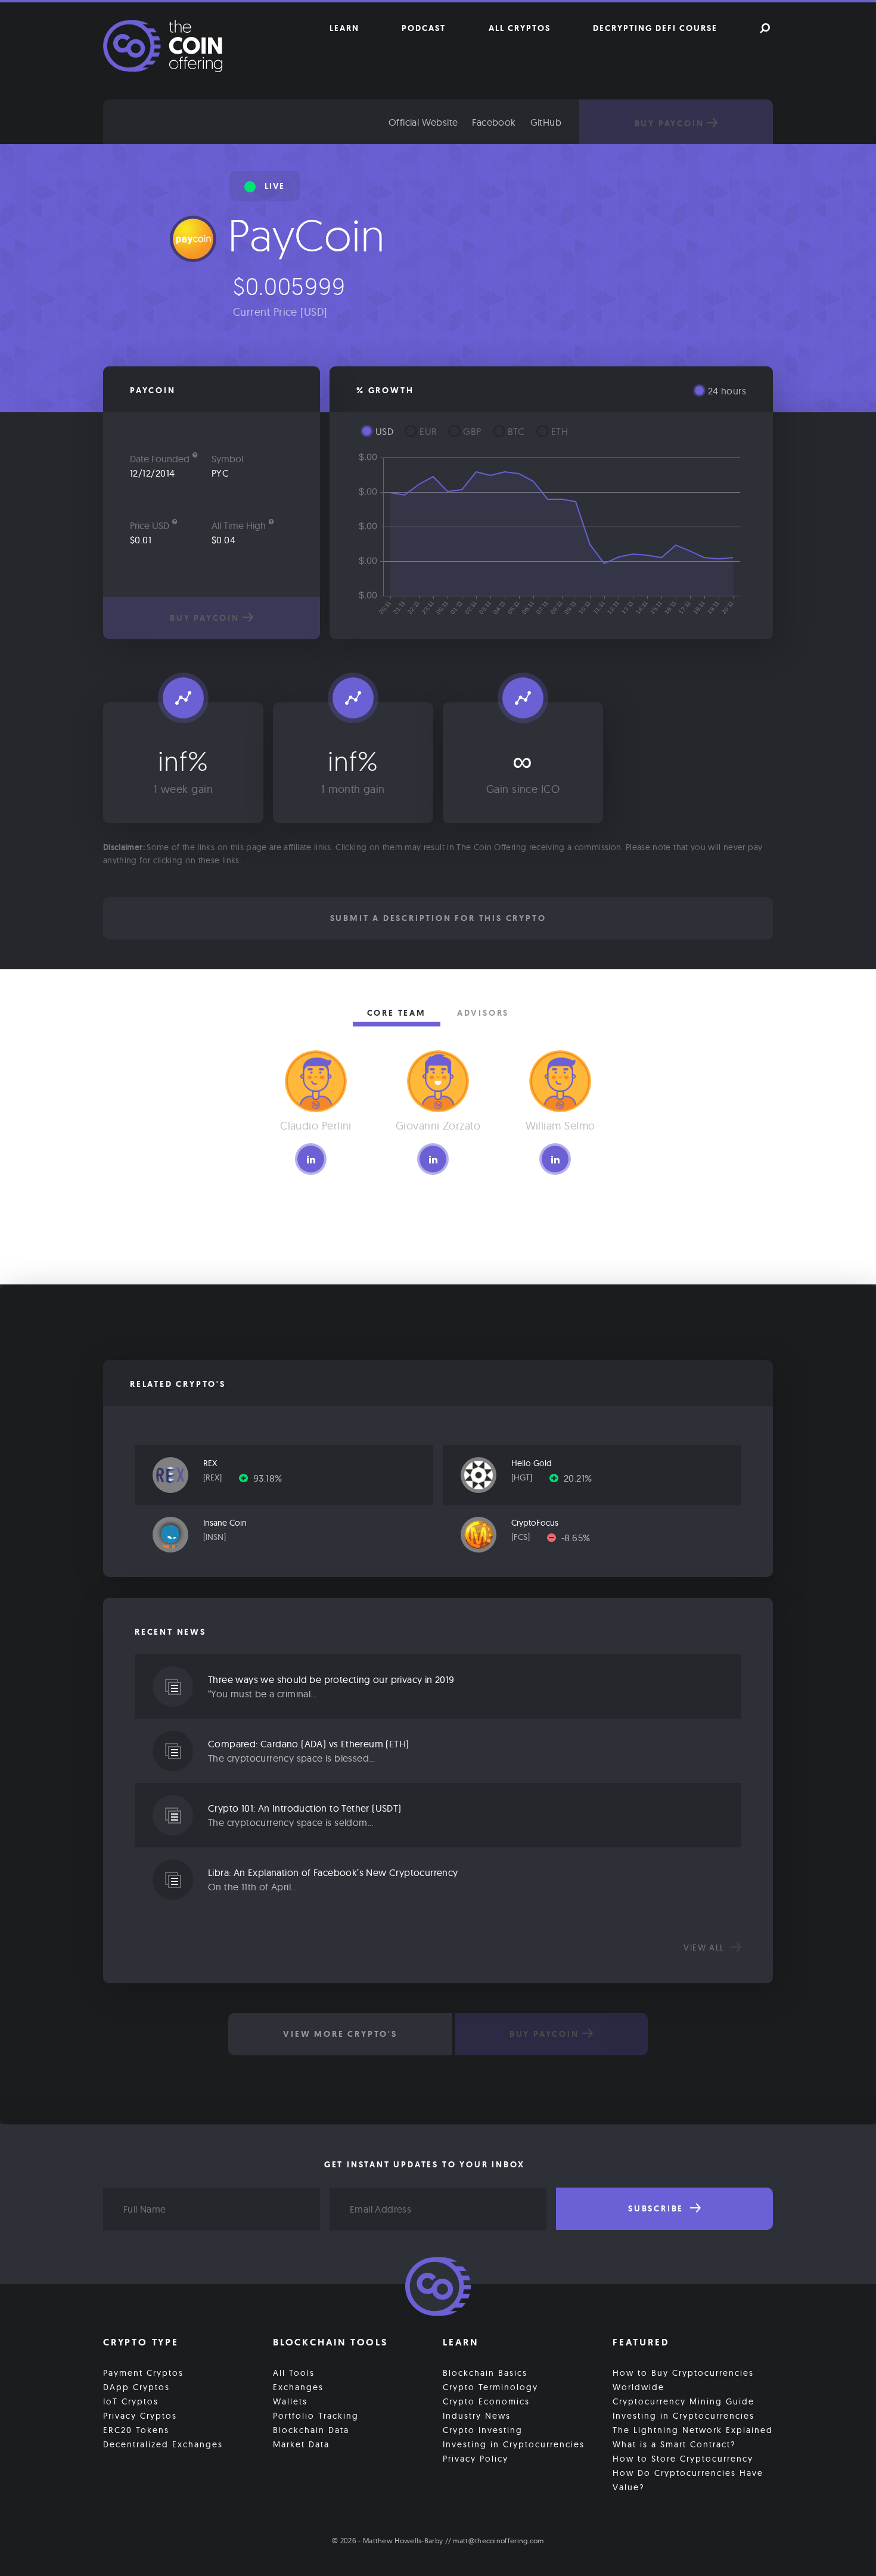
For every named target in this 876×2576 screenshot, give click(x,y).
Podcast (424, 28)
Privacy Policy (476, 2459)
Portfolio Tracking (316, 2416)
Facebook (494, 122)
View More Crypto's (340, 2034)
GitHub (546, 122)
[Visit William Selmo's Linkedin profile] (555, 1159)
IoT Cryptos (131, 2401)
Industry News (477, 2416)
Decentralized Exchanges (163, 2444)
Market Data (301, 2444)
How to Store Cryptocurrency (683, 2459)
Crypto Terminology (490, 2387)
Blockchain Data (311, 2430)
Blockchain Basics (485, 2373)
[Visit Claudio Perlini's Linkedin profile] (311, 1159)
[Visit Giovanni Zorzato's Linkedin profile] (433, 1159)
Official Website (423, 122)
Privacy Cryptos (140, 2416)
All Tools (294, 2373)
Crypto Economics (486, 2401)
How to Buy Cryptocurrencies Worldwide (683, 2380)
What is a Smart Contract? (674, 2444)
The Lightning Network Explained (693, 2430)
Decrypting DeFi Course (655, 28)
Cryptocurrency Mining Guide (684, 2401)
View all (706, 1947)
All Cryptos (520, 28)
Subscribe (658, 2208)
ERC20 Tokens (136, 2430)
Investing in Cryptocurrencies (514, 2444)
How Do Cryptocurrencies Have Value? (688, 2480)
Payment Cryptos (143, 2373)
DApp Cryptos (136, 2387)
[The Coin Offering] (438, 2288)
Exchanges (298, 2387)
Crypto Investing (483, 2430)
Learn (344, 28)
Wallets (290, 2401)
